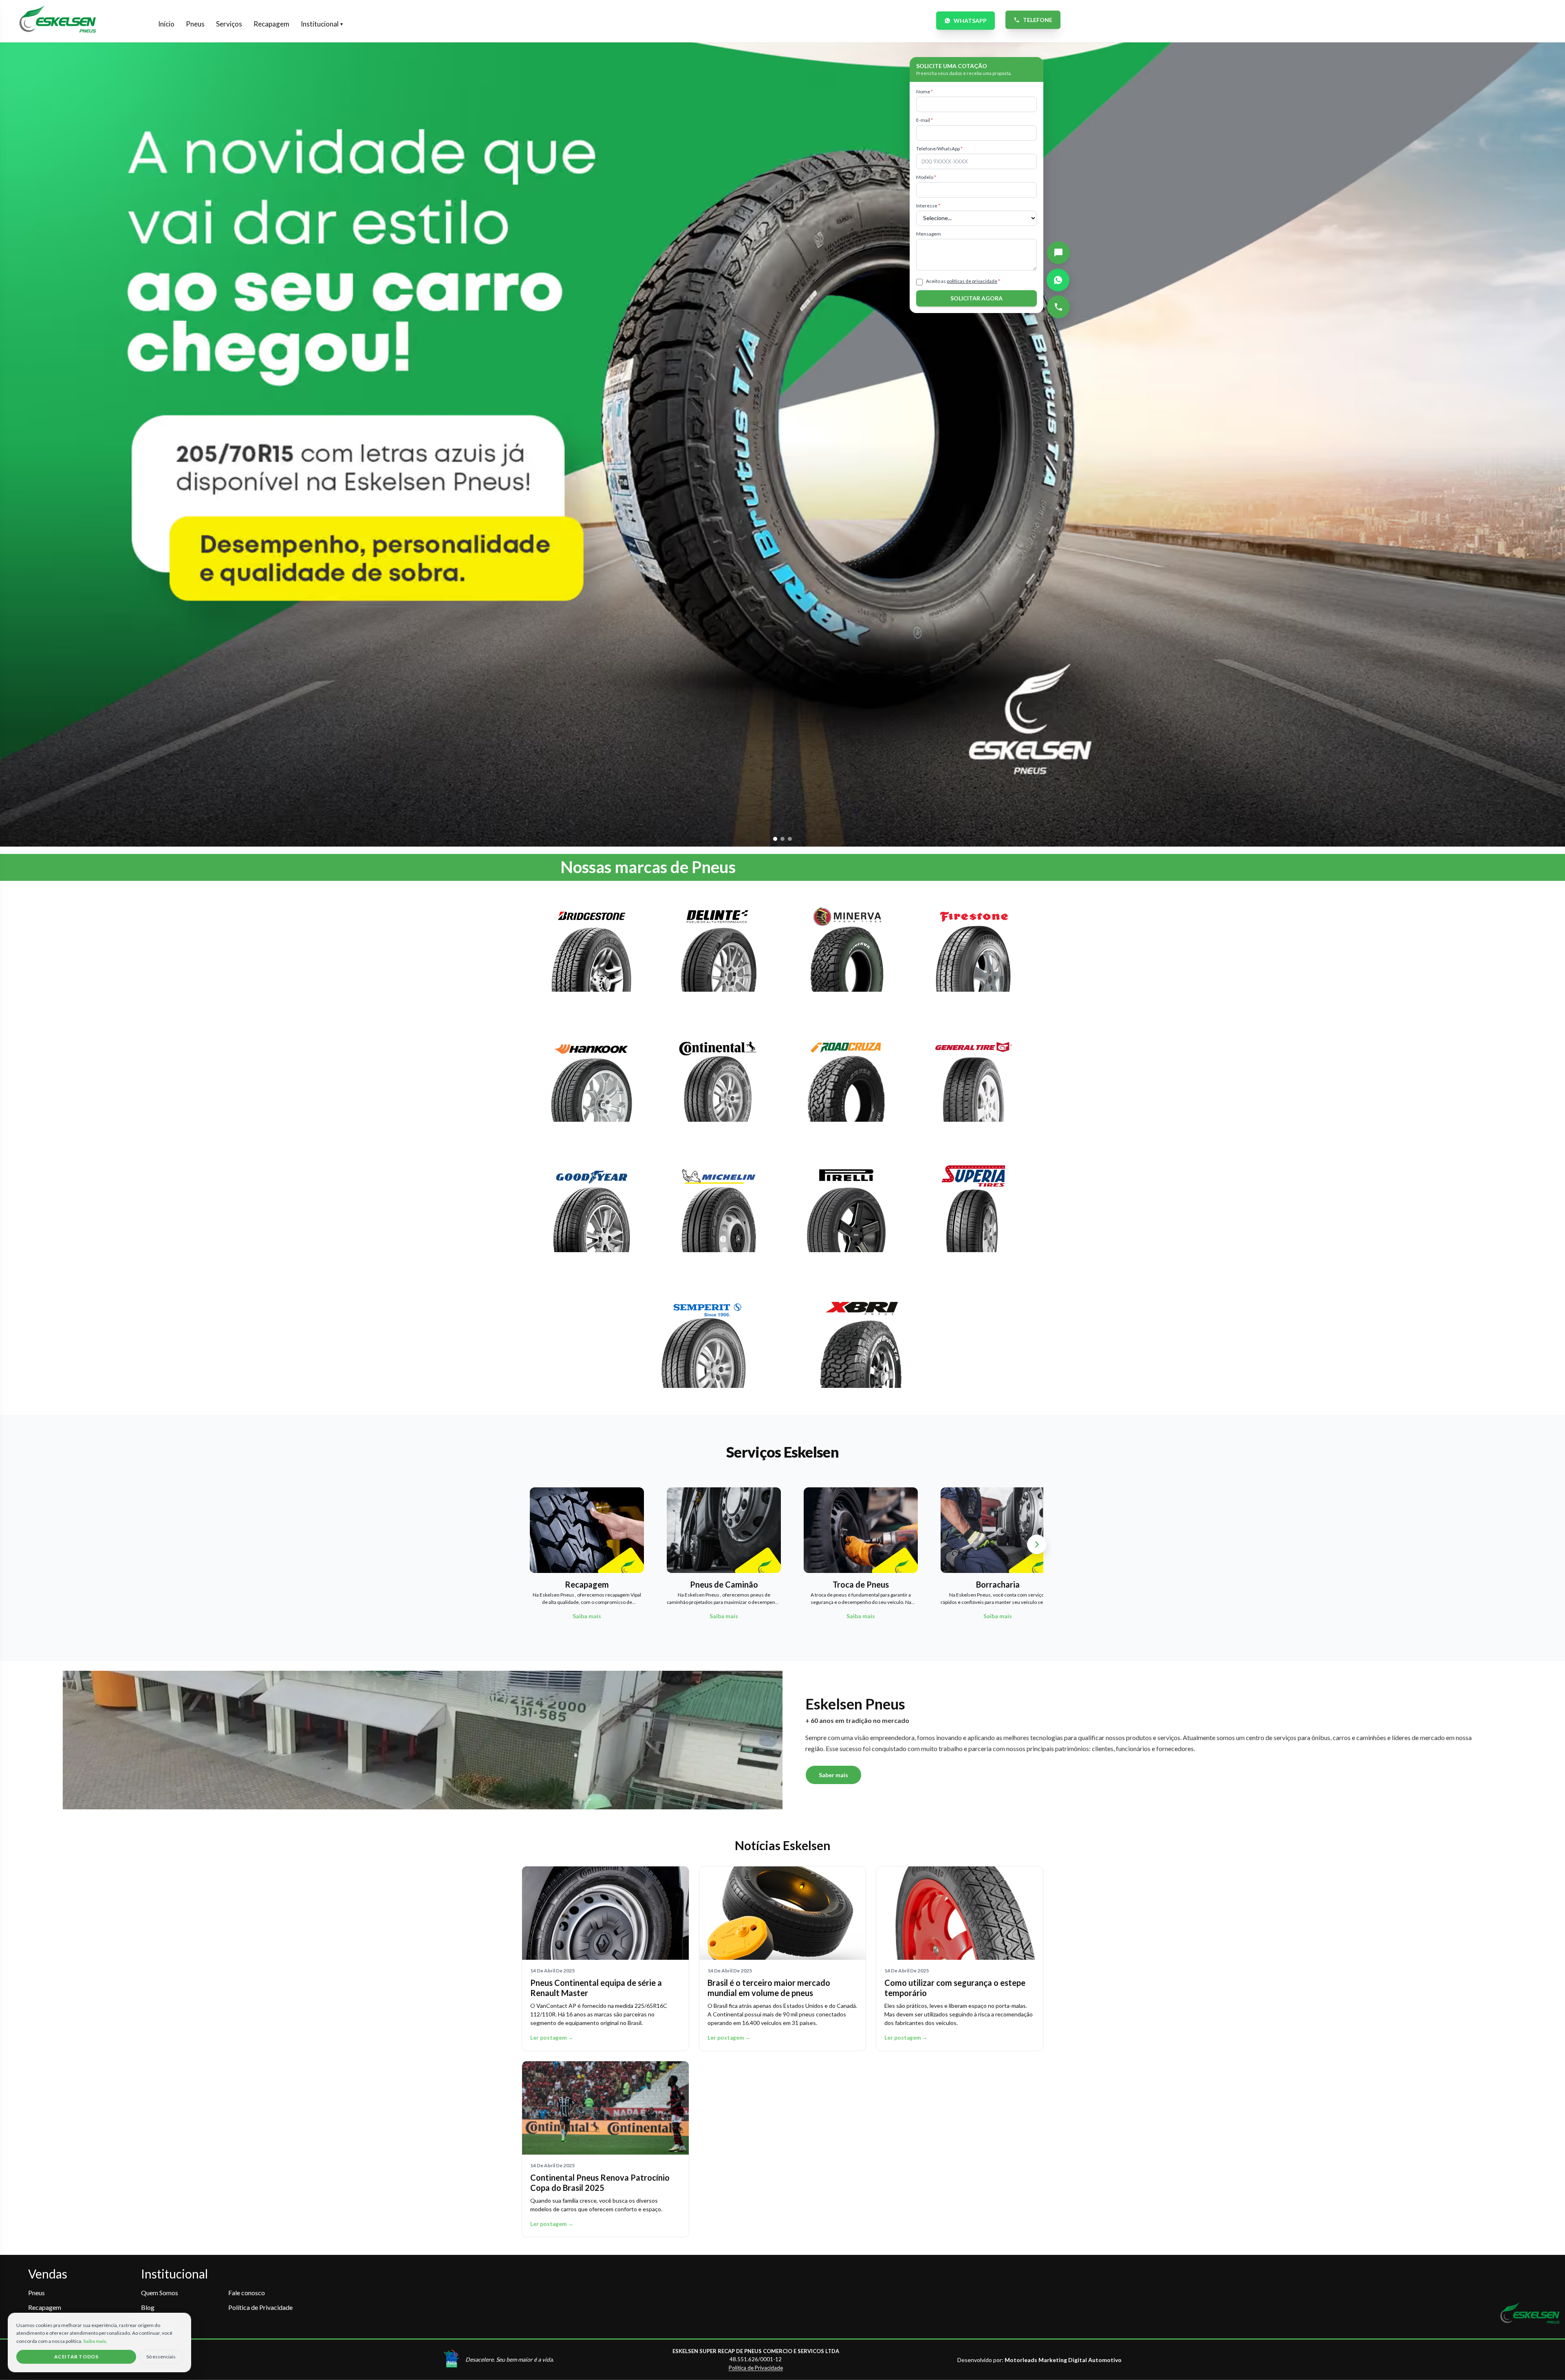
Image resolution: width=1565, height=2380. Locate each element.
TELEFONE (1038, 20)
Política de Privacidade (260, 2307)
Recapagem (271, 24)
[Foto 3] (790, 839)
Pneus (195, 24)
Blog (148, 2307)
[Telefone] (1058, 307)
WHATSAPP (970, 21)
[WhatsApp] (1058, 280)
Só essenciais (161, 2357)
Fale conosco (247, 2293)
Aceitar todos (76, 2357)
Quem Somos (160, 2293)
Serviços (229, 24)
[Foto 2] (782, 839)
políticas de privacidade (972, 281)
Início (166, 24)
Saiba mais (95, 2341)
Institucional (322, 24)
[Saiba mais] (592, 953)
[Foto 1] (775, 839)
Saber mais (833, 1775)
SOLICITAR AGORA (976, 298)
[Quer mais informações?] (1058, 253)
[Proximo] (1037, 1544)
